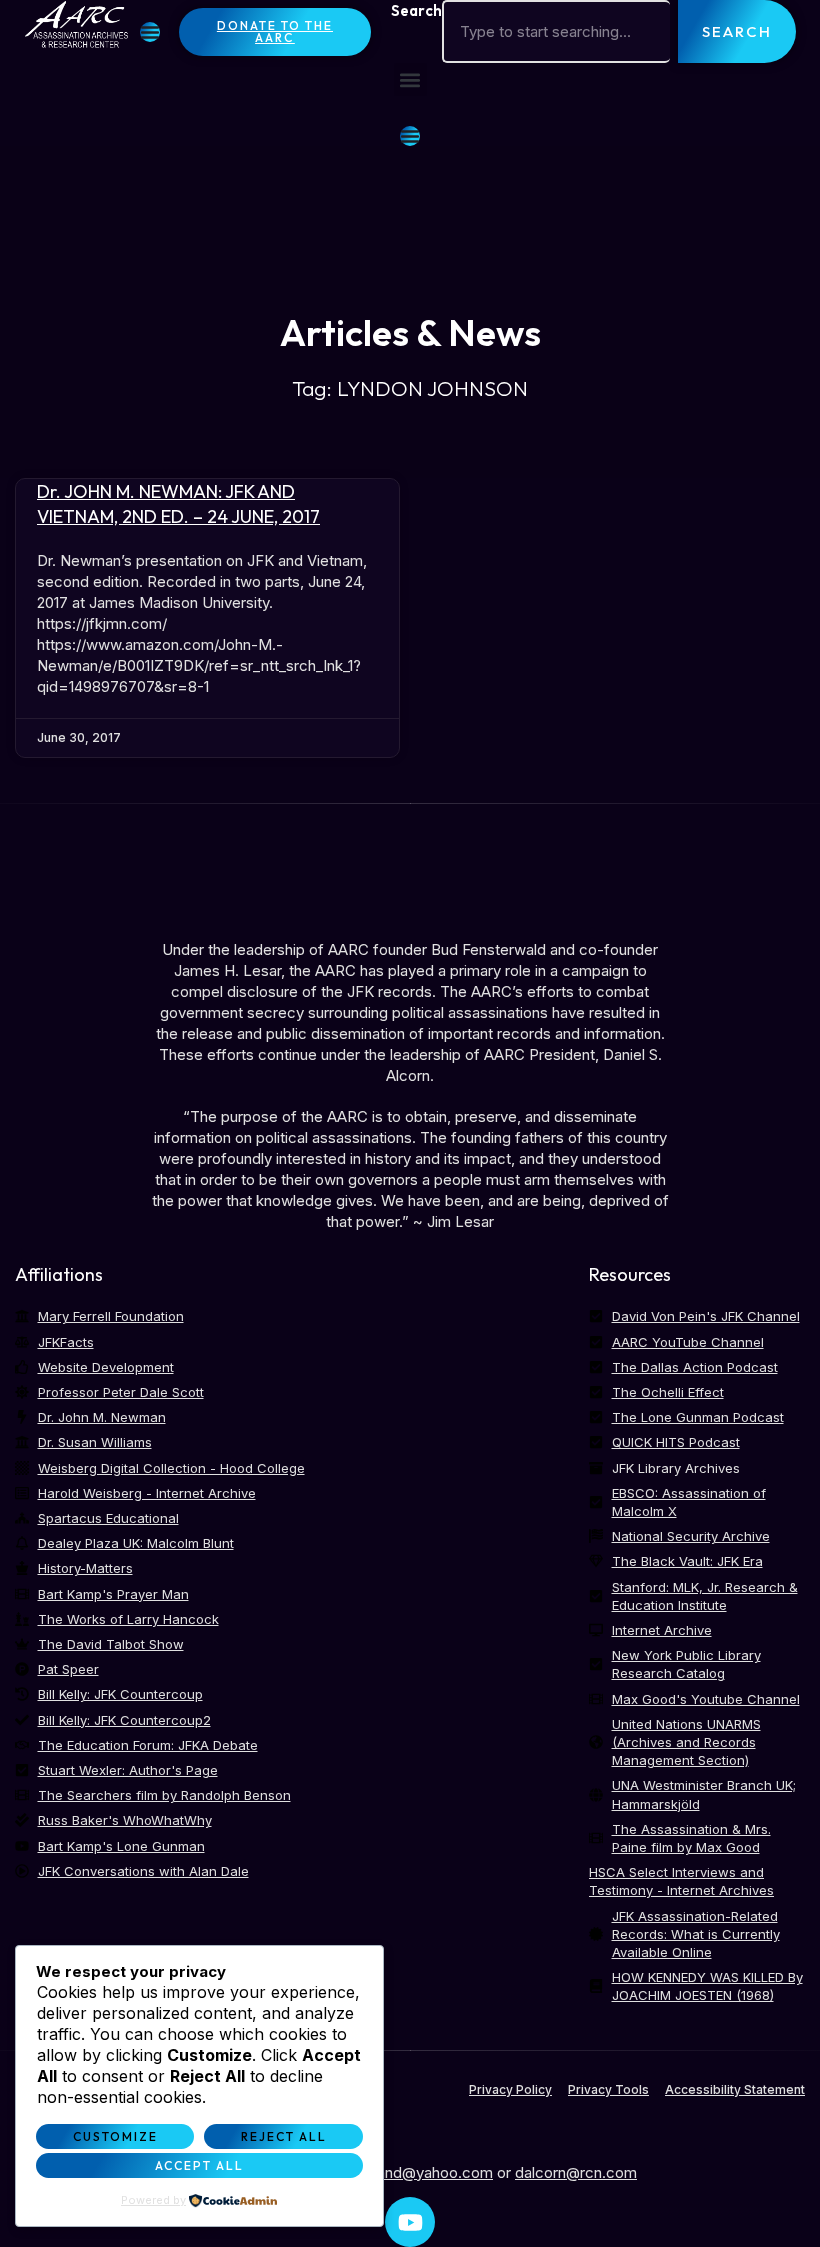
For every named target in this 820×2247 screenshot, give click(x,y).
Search (416, 10)
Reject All (284, 2136)
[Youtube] (410, 2222)
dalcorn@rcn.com (576, 2172)
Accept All (199, 2165)
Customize (115, 2136)
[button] (410, 79)
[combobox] (556, 31)
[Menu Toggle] (150, 32)
